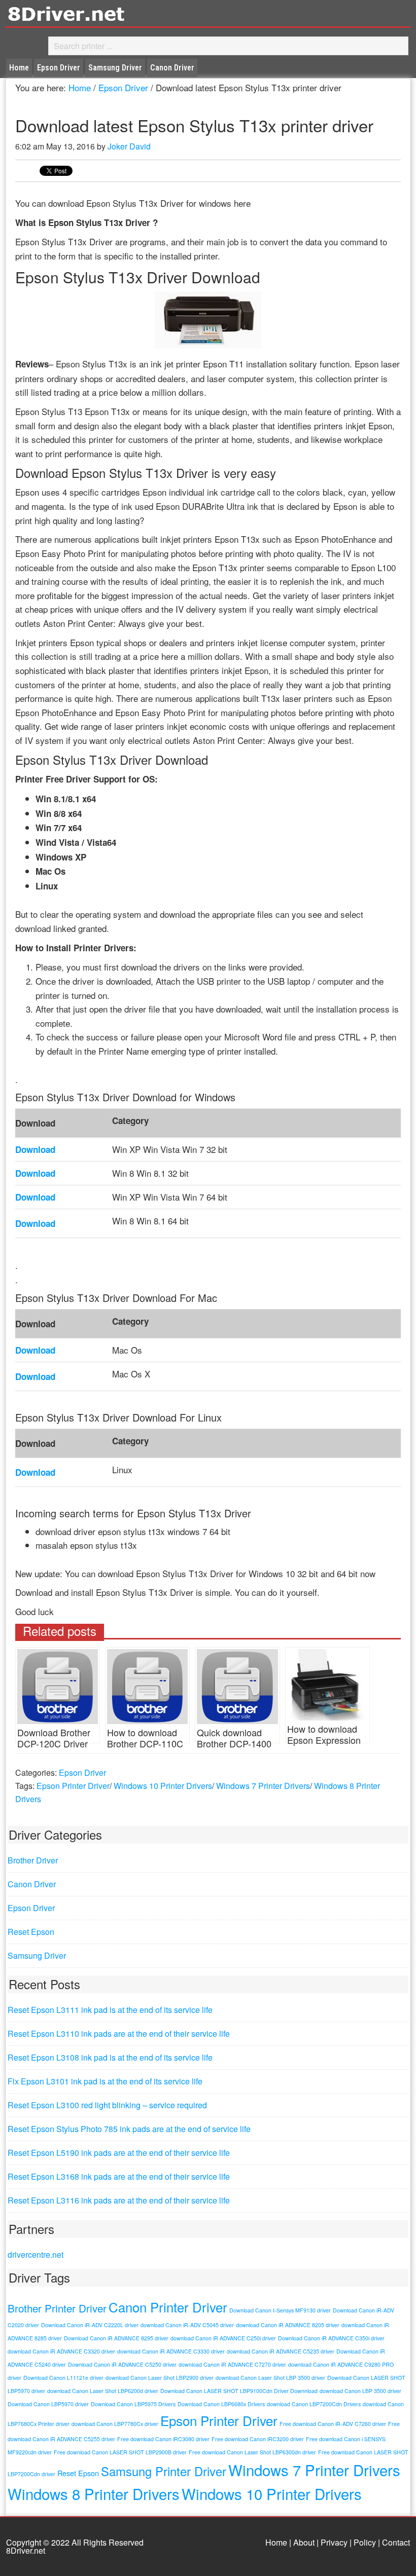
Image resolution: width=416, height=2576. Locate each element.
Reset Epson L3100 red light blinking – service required (107, 2105)
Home (276, 2542)
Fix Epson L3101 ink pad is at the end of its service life (105, 2081)
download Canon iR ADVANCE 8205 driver (288, 2325)
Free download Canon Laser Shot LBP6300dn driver (252, 2452)
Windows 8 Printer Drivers (94, 2493)
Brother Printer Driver (57, 2308)
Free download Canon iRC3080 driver (163, 2439)
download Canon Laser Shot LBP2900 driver (160, 2378)
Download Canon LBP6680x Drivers (221, 2404)
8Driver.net (96, 13)
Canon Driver (32, 1884)
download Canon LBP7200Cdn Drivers (314, 2404)
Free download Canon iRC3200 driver (258, 2439)
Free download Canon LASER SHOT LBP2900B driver (120, 2452)
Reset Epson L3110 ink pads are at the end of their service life (119, 2033)
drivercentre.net (36, 2254)
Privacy (334, 2542)
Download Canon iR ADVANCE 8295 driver (116, 2338)
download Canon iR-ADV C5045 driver (187, 2325)
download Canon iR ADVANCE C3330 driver (171, 2351)
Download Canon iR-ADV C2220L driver (90, 2325)
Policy (365, 2542)
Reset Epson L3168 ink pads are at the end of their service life (119, 2176)
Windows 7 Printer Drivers (263, 1786)
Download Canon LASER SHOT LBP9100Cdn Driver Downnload (239, 2391)
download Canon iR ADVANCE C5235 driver (281, 2351)
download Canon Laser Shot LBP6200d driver (103, 2391)
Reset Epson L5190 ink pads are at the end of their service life (119, 2153)
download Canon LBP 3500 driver (360, 2391)
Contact (396, 2542)
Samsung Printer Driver (164, 2471)
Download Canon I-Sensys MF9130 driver (280, 2310)
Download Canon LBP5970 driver (48, 2404)
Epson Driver (82, 1772)
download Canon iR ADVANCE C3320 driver (61, 2351)
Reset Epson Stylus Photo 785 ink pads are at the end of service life (129, 2129)
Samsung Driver (37, 1955)
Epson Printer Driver (73, 1786)
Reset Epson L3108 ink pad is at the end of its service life (110, 2057)
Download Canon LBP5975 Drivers (133, 2404)
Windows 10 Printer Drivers (163, 1786)
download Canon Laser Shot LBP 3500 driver (270, 2378)
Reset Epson (31, 1932)
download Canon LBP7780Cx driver (115, 2424)
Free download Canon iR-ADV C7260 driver (333, 2424)
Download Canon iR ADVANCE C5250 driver (122, 2364)
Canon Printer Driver (168, 2307)
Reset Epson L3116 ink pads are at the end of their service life (119, 2200)
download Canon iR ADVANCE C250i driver (223, 2338)
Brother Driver (33, 1860)
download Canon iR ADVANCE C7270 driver (232, 2364)
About (304, 2542)
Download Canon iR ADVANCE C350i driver (331, 2338)
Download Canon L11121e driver (63, 2378)
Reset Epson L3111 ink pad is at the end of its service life (110, 2010)
